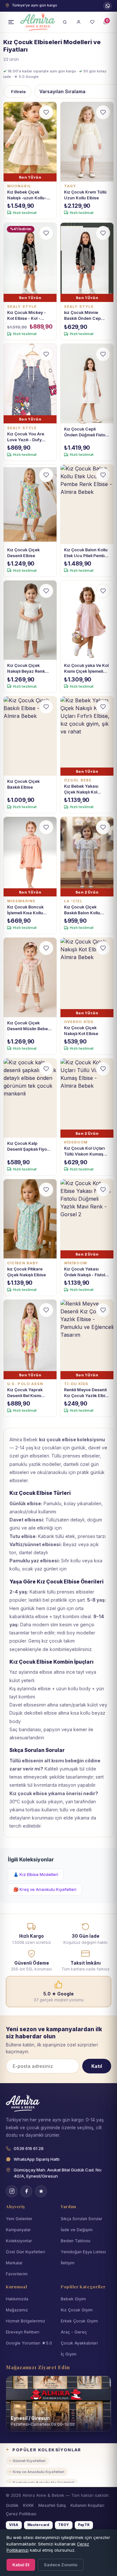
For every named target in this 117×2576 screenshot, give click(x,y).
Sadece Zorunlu (61, 2565)
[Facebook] (26, 2191)
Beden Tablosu (76, 2241)
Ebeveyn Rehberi (23, 2332)
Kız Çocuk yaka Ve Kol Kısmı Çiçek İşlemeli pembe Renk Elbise (86, 669)
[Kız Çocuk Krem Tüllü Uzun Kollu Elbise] (87, 142)
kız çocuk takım (58, 1641)
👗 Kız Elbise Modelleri (36, 1874)
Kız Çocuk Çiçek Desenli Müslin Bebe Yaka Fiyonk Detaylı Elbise (27, 1026)
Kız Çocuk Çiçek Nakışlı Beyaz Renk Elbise (26, 669)
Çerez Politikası (21, 2514)
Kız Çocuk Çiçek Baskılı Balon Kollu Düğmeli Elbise (82, 910)
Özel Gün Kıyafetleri (26, 2252)
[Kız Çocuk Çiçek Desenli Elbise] (30, 504)
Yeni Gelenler (19, 2219)
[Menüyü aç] (11, 22)
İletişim (68, 2263)
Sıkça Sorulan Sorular (82, 2219)
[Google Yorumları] (41, 2191)
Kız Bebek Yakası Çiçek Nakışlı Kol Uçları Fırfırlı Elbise (83, 789)
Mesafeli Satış (52, 2505)
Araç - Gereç (74, 2332)
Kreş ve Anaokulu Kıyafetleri (39, 2472)
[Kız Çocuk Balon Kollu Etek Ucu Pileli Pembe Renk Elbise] (87, 504)
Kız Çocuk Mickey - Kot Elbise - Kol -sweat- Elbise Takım (27, 316)
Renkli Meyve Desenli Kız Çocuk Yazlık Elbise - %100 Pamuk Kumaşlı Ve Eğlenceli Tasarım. (87, 1393)
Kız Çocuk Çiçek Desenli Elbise (23, 553)
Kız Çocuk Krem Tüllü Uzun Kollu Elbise (85, 195)
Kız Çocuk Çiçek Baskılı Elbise (23, 784)
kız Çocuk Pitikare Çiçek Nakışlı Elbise (26, 1272)
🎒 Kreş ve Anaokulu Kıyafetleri (45, 1889)
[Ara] (65, 22)
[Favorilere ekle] (46, 112)
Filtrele (18, 92)
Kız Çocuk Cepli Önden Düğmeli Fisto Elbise (85, 432)
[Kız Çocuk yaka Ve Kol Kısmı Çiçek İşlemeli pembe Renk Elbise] (87, 620)
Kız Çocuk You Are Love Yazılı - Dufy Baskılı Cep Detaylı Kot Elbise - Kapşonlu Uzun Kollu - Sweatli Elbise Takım (29, 437)
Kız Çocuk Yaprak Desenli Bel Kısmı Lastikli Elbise (25, 1393)
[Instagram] (12, 2191)
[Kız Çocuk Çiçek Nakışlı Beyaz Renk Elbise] (30, 620)
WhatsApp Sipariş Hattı (37, 2159)
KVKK (28, 2505)
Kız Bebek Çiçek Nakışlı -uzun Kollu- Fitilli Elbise (27, 195)
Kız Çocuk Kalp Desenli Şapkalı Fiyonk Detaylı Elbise (29, 1147)
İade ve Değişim (77, 2230)
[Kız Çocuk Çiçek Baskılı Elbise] (30, 736)
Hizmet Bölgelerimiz (26, 2321)
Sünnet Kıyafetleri (29, 2461)
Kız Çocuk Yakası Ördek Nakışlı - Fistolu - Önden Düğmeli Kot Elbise (86, 1272)
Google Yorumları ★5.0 (29, 2343)
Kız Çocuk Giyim (77, 2310)
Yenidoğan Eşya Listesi (83, 2252)
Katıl (97, 2066)
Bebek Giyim (73, 2299)
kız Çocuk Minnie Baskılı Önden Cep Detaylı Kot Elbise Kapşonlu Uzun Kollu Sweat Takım (85, 316)
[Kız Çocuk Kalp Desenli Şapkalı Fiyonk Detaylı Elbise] (30, 1098)
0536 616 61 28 (108, 6)
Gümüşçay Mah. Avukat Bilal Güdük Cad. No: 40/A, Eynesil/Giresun (58, 2173)
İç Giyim (69, 2354)
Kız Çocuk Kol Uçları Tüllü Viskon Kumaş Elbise (84, 1151)
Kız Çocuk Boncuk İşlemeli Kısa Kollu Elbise (25, 910)
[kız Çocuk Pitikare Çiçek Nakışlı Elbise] (30, 1219)
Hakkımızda (17, 2299)
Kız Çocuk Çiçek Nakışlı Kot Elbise (81, 1031)
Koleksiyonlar (19, 2241)
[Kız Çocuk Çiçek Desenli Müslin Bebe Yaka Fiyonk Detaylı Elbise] (30, 977)
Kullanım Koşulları (87, 2505)
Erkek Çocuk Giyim (79, 2321)
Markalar (14, 2263)
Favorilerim (17, 2274)
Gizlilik (12, 2505)
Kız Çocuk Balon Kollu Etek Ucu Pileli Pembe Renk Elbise (86, 553)
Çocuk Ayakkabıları (79, 2343)
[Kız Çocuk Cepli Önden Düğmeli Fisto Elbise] (87, 384)
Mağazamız (17, 2310)
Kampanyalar (18, 2230)
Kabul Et (21, 2565)
